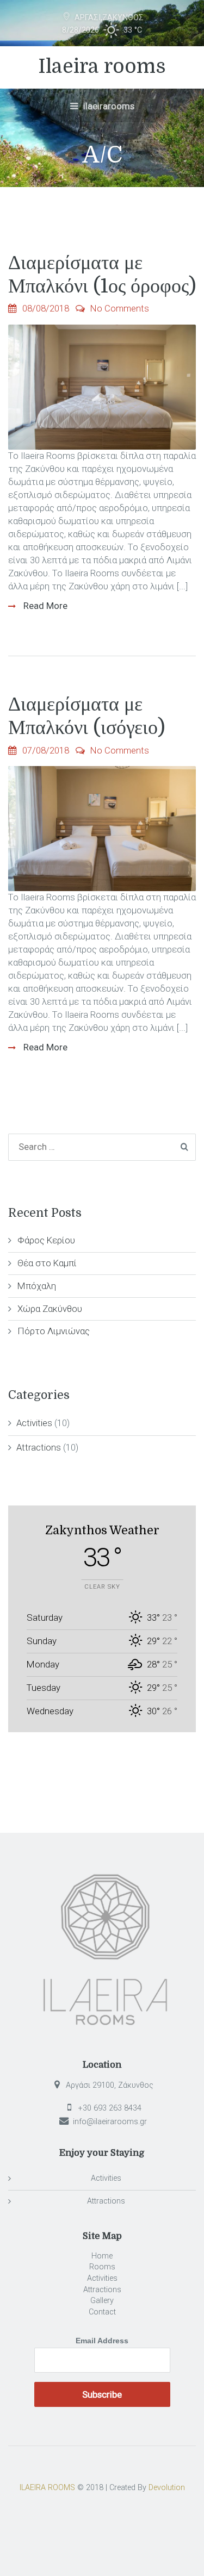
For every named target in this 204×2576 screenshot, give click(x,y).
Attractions (39, 1447)
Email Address (102, 2341)
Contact (102, 2312)
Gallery (102, 2301)
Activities (34, 1423)
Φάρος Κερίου (46, 1240)
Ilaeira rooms (102, 67)
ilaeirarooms (108, 106)
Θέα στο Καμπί (47, 1263)
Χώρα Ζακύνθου (50, 1309)
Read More (44, 606)
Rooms (102, 2267)
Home (102, 2256)
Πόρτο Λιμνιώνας (54, 1331)
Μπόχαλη (37, 1286)
